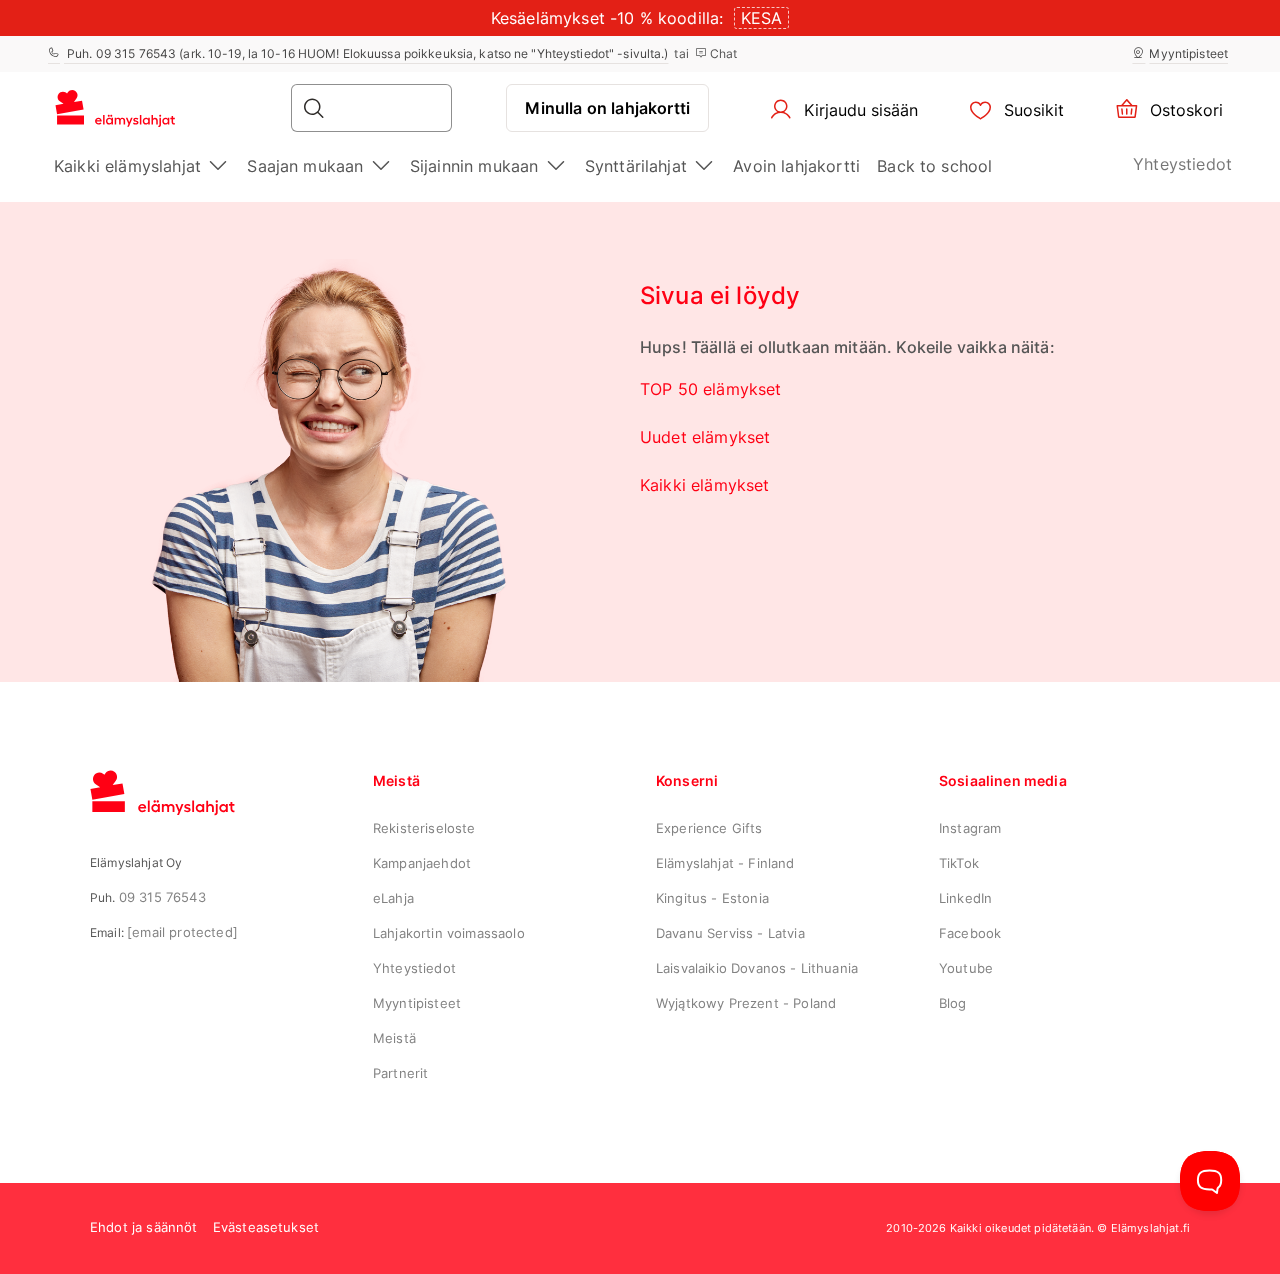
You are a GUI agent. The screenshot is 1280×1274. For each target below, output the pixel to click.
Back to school (934, 166)
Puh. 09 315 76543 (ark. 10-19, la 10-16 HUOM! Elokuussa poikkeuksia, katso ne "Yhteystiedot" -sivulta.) (366, 53)
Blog (953, 1003)
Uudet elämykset (705, 437)
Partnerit (400, 1073)
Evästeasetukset (266, 1227)
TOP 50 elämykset (711, 389)
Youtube (966, 968)
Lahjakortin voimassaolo (449, 933)
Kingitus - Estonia (712, 898)
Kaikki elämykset (705, 485)
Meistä (394, 1038)
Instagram (970, 828)
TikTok (959, 863)
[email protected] (182, 932)
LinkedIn (965, 898)
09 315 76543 (162, 897)
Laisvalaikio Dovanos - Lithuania (757, 968)
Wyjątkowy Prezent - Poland (746, 1003)
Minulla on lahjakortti (607, 108)
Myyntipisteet (1188, 53)
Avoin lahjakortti (796, 166)
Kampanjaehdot (422, 863)
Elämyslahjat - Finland (725, 863)
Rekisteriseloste (424, 828)
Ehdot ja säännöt (144, 1227)
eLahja (393, 898)
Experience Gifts (709, 828)
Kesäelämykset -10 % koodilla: (607, 18)
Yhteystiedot (1182, 164)
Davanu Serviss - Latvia (730, 933)
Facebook (970, 933)
